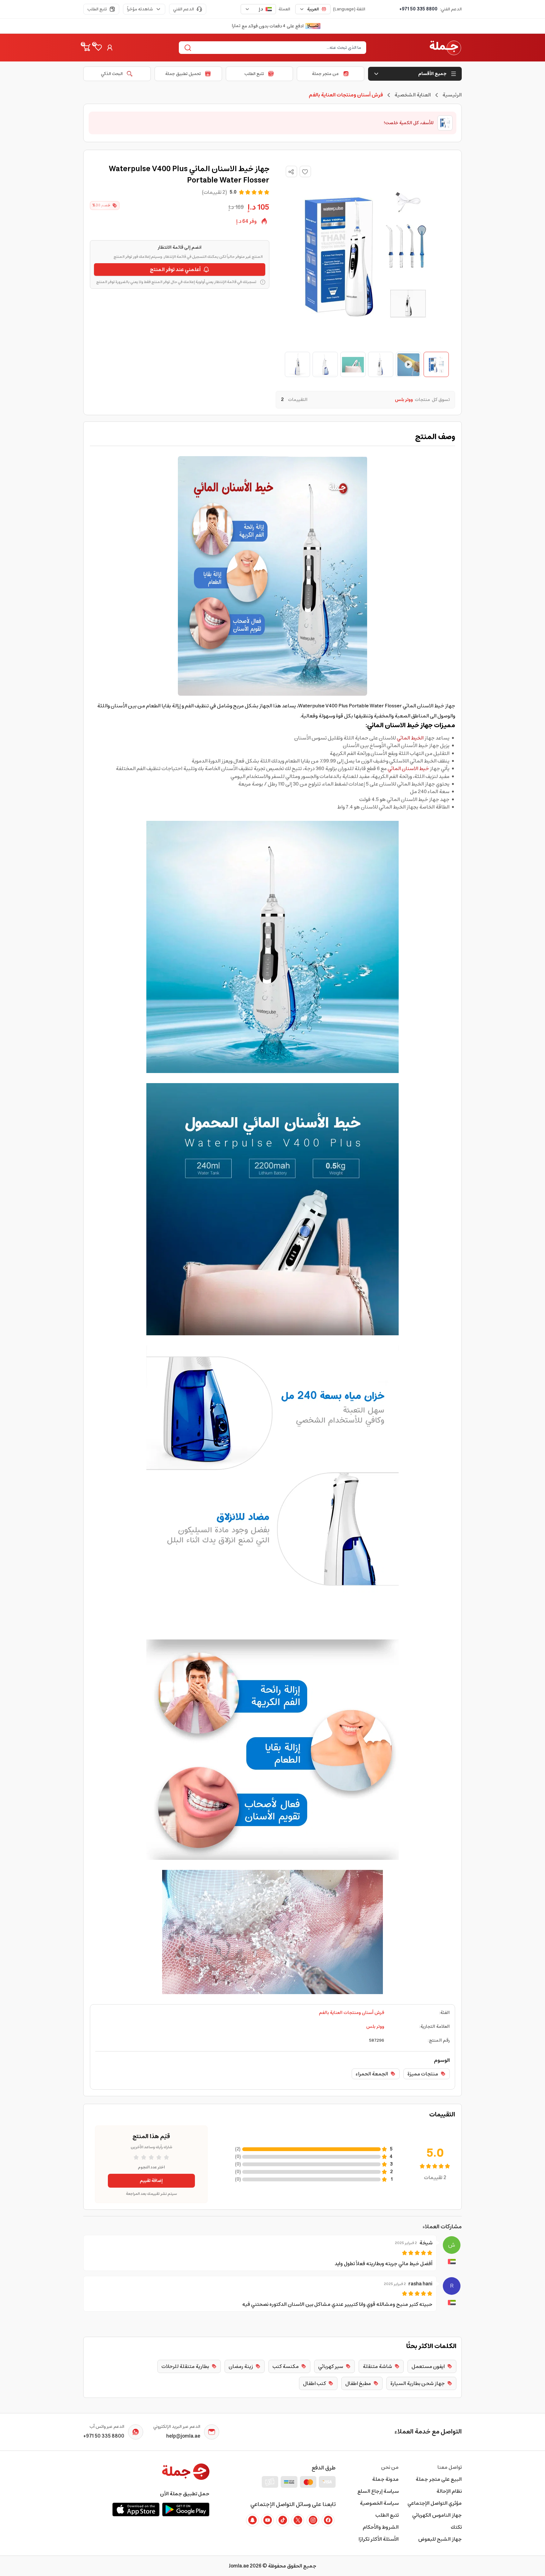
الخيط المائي (410, 738)
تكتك (456, 2527)
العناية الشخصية (413, 95)
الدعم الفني (184, 9)
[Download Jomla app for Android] (186, 2509)
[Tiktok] (283, 2520)
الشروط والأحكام (381, 2527)
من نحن (390, 2467)
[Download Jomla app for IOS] (136, 2509)
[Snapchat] (252, 2520)
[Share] (291, 172)
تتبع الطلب (97, 9)
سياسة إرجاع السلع (378, 2491)
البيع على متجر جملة (439, 2479)
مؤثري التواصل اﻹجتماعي (435, 2503)
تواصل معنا (450, 2467)
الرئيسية (452, 95)
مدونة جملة (385, 2479)
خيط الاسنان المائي (408, 769)
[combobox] (313, 9)
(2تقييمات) (214, 192)
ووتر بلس (375, 2027)
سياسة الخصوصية (379, 2503)
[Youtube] (267, 2520)
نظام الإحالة (449, 2491)
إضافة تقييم (151, 2181)
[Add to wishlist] (305, 171)
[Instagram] (313, 2520)
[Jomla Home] (445, 48)
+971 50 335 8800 (418, 9)
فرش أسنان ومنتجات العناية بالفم (352, 2013)
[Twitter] (298, 2520)
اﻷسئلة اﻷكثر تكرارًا (379, 2539)
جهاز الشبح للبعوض (440, 2539)
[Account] (110, 48)
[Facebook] (328, 2520)
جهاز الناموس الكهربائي (437, 2515)
